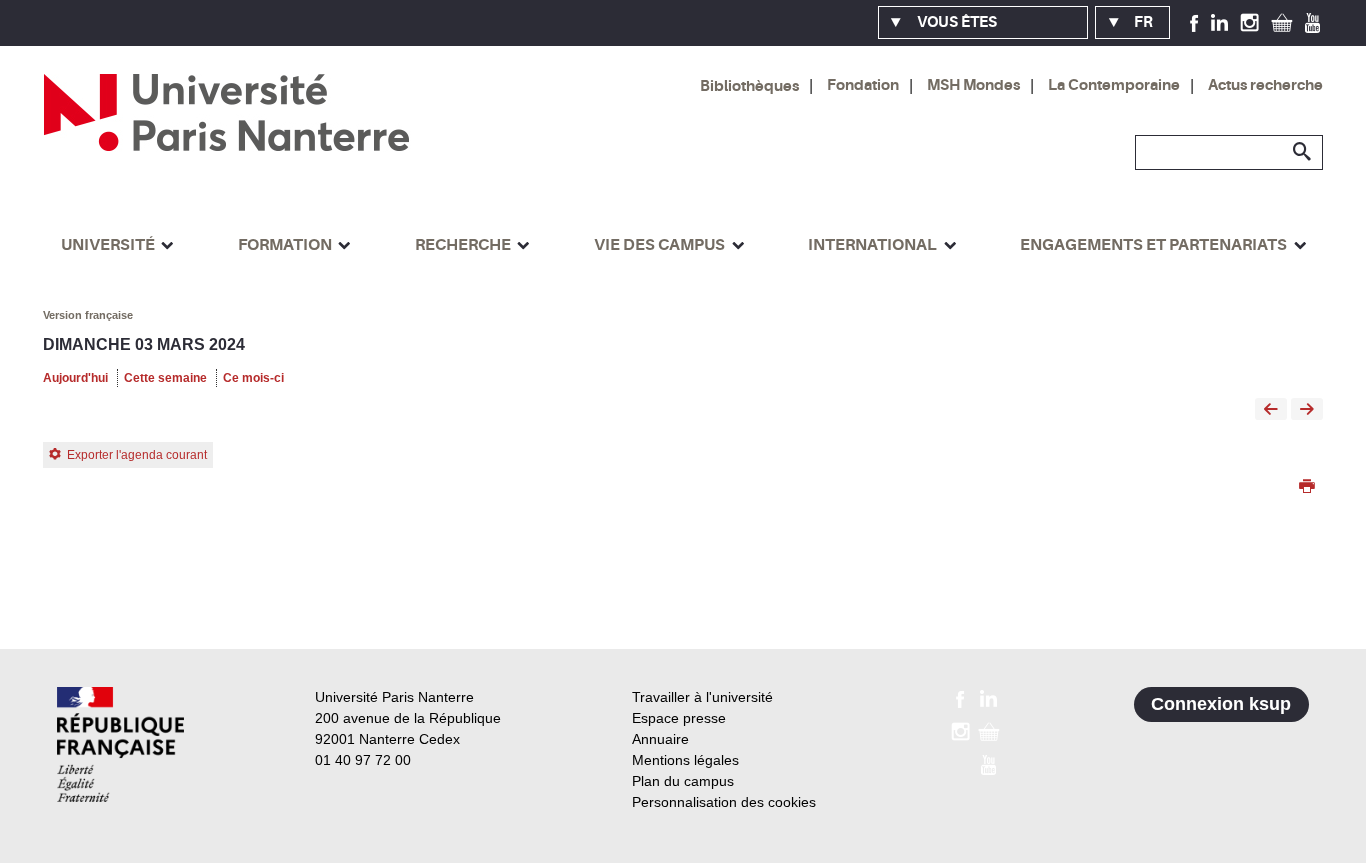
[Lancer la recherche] (1303, 152)
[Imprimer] (1307, 488)
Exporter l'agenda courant (137, 455)
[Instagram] (1249, 22)
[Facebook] (1194, 22)
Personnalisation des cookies (724, 802)
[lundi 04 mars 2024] (1307, 410)
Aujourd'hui (75, 378)
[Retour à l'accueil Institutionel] (120, 744)
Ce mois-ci (253, 378)
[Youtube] (1312, 22)
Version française (88, 315)
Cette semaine (165, 378)
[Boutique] (1282, 22)
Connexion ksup (1221, 704)
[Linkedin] (1219, 22)
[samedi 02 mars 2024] (1271, 410)
